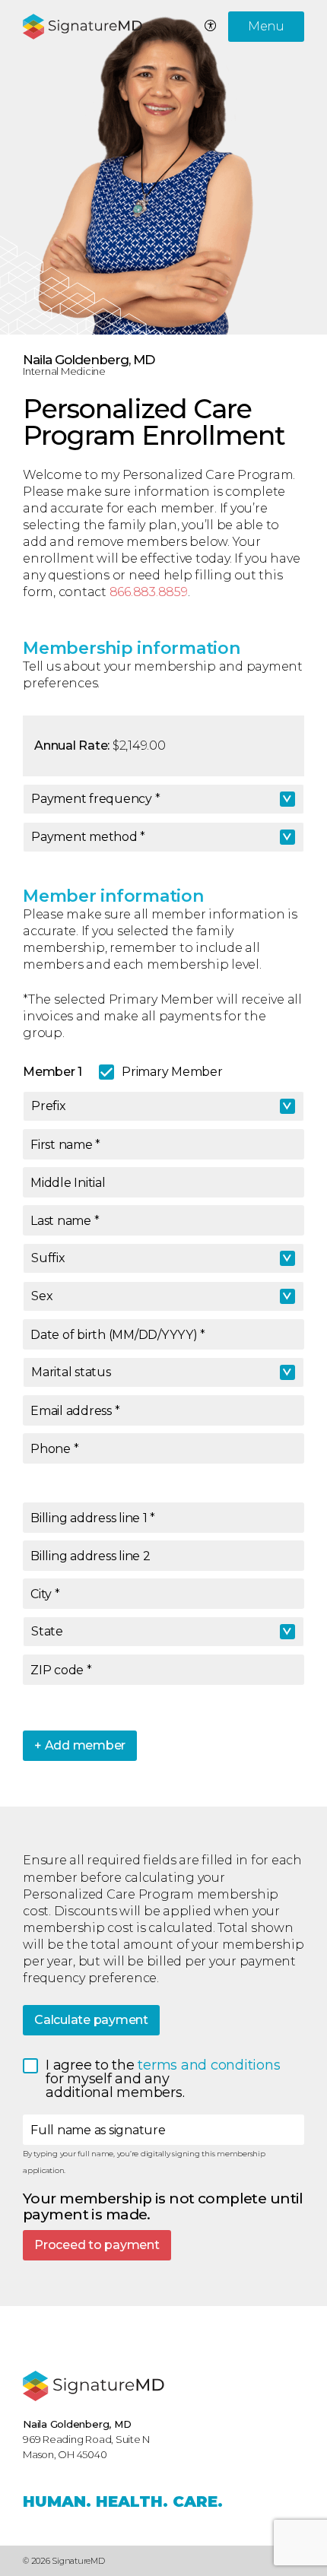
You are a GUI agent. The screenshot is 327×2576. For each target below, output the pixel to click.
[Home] (94, 2386)
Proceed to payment (97, 2245)
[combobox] (163, 799)
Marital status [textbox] (71, 1372)
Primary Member (172, 1072)
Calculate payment (91, 2020)
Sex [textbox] (42, 1296)
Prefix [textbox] (49, 1106)
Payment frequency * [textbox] (95, 799)
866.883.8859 (149, 592)
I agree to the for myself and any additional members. (167, 2080)
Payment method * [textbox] (88, 837)
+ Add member (80, 1745)
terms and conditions (211, 2065)
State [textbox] (47, 1631)
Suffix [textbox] (48, 1258)
